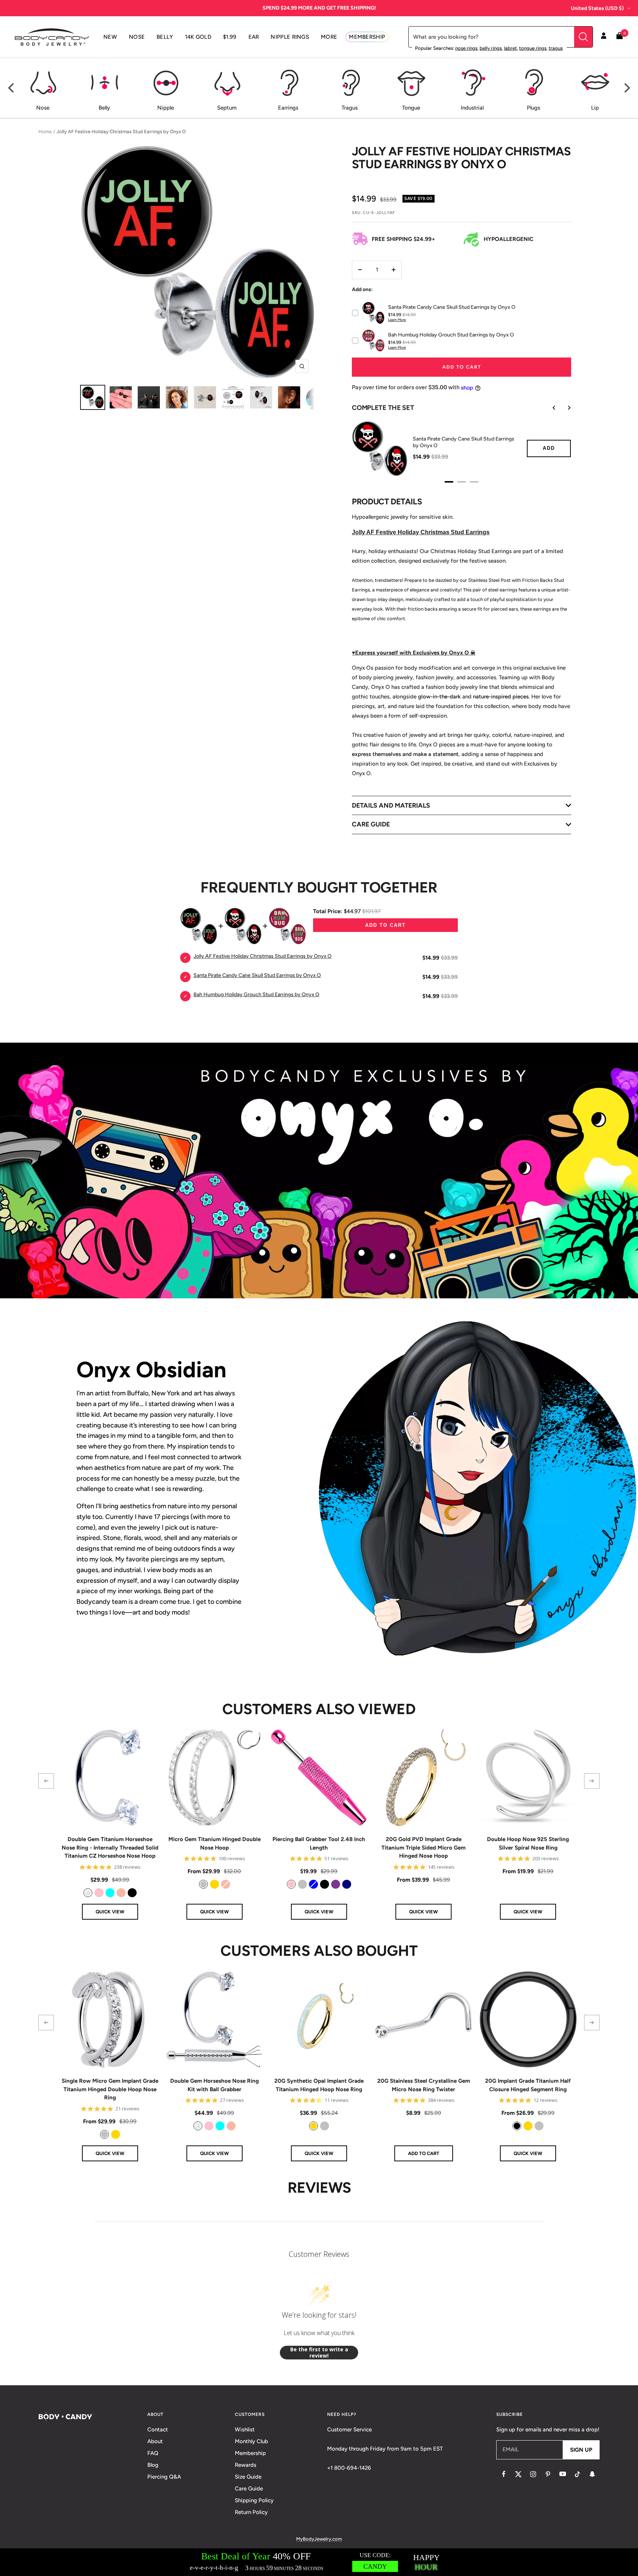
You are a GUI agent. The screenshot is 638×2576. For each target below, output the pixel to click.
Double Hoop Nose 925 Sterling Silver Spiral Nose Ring (528, 1843)
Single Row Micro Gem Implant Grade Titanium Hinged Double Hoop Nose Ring (110, 2089)
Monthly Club (251, 2441)
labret (510, 48)
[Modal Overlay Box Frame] (319, 2562)
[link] (88, 1893)
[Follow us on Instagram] (533, 2474)
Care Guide (249, 2489)
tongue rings (533, 48)
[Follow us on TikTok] (577, 2474)
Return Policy (251, 2512)
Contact (158, 2430)
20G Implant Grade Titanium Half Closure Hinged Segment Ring (528, 2085)
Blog (153, 2465)
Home (45, 132)
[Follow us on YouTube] (563, 2474)
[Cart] (620, 37)
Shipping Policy (254, 2500)
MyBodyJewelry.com (319, 2539)
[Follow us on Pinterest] (548, 2474)
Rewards (246, 2465)
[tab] (449, 482)
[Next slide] (564, 408)
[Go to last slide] (549, 408)
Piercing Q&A (164, 2477)
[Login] (604, 37)
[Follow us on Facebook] (504, 2474)
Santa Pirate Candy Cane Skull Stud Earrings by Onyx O (464, 442)
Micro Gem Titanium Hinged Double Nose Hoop (215, 1843)
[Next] (626, 88)
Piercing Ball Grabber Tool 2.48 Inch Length (319, 1843)
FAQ (153, 2453)
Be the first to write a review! (319, 2353)
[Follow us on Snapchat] (592, 2474)
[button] (46, 1781)
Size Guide (248, 2477)
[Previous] (12, 88)
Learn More (397, 320)
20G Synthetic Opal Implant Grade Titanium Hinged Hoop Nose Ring (319, 2085)
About (155, 2441)
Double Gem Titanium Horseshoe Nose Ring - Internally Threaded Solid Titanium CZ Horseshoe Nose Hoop (110, 1848)
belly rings (491, 48)
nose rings (466, 48)
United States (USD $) (597, 8)
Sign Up (581, 2450)
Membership (250, 2453)
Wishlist (245, 2430)
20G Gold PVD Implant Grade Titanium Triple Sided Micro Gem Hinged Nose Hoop (423, 1848)
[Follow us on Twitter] (518, 2474)
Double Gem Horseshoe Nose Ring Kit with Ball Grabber (215, 2085)
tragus (556, 48)
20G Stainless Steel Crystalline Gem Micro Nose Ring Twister (424, 2085)
